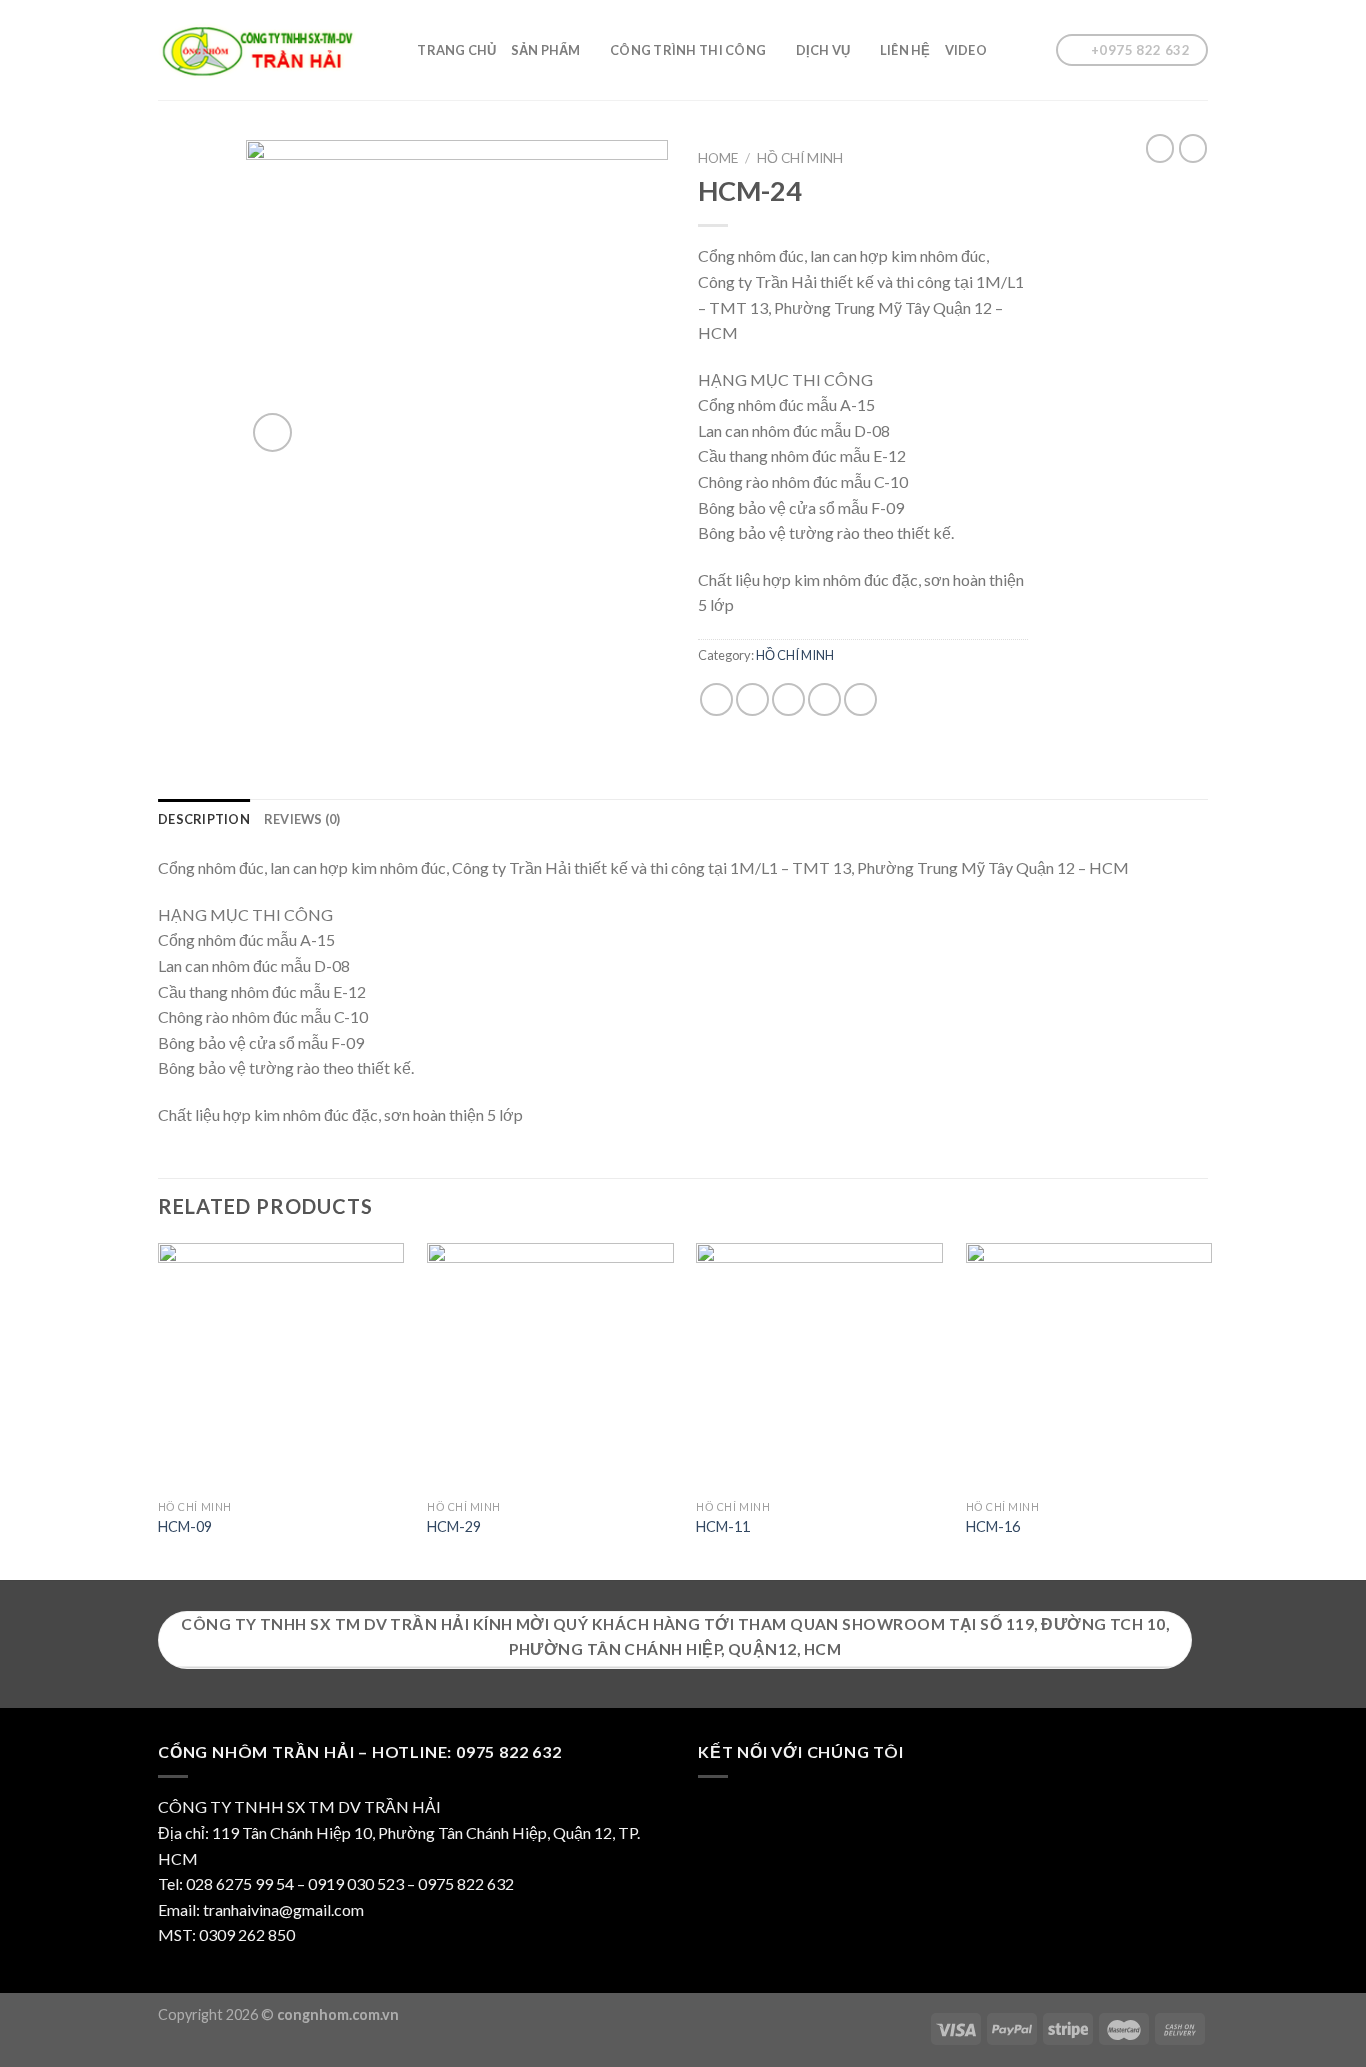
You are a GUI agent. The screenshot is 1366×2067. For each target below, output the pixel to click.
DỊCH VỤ (823, 50)
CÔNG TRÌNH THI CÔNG (688, 50)
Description (204, 819)
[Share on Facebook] (716, 699)
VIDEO (966, 50)
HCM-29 (454, 1526)
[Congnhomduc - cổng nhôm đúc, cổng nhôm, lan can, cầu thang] (258, 50)
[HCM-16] (1089, 1366)
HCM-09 (185, 1526)
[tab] (204, 819)
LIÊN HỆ (905, 50)
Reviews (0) (302, 819)
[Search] (395, 50)
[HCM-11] (819, 1366)
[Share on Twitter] (752, 699)
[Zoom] (272, 432)
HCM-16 (993, 1526)
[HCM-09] (281, 1366)
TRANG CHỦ (456, 50)
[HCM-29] (550, 1366)
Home (718, 158)
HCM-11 (723, 1526)
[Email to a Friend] (788, 699)
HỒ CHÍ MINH (800, 158)
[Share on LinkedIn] (860, 699)
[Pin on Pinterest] (824, 699)
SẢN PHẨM (546, 50)
